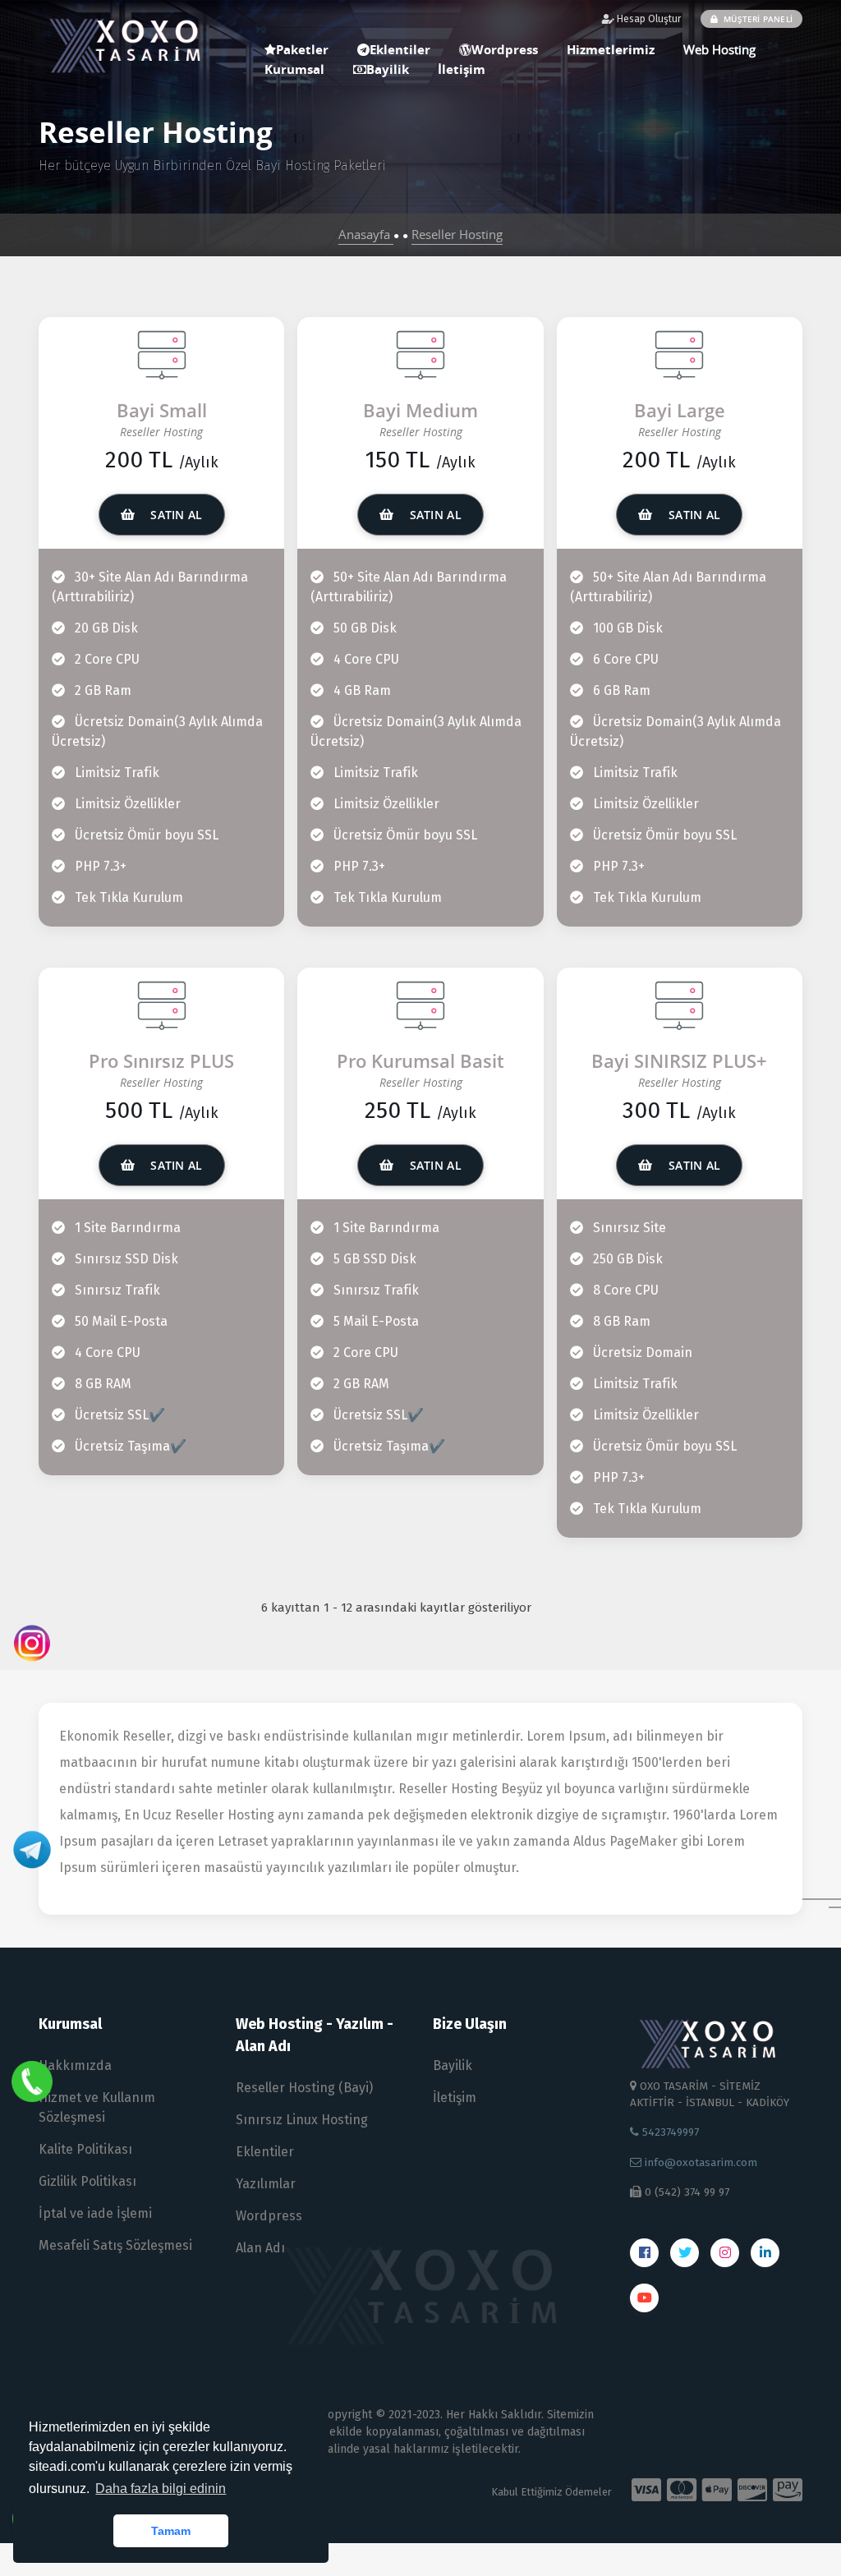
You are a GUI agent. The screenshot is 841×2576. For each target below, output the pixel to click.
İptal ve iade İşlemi (95, 2213)
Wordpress (505, 49)
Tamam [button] (171, 2531)
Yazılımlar (266, 2184)
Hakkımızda (75, 2065)
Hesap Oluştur (648, 19)
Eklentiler (265, 2152)
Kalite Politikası (85, 2149)
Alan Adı (260, 2248)
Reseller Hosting (457, 234)
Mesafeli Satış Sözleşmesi (115, 2245)
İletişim (462, 69)
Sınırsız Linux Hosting (302, 2120)
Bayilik (388, 69)
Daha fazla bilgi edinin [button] (161, 2489)
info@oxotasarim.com (699, 2162)
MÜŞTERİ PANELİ (757, 19)
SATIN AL (175, 515)
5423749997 (669, 2132)
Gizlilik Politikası (87, 2181)
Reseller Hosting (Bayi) (304, 2088)
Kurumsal (294, 69)
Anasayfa (366, 234)
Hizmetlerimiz (611, 49)
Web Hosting (719, 49)
